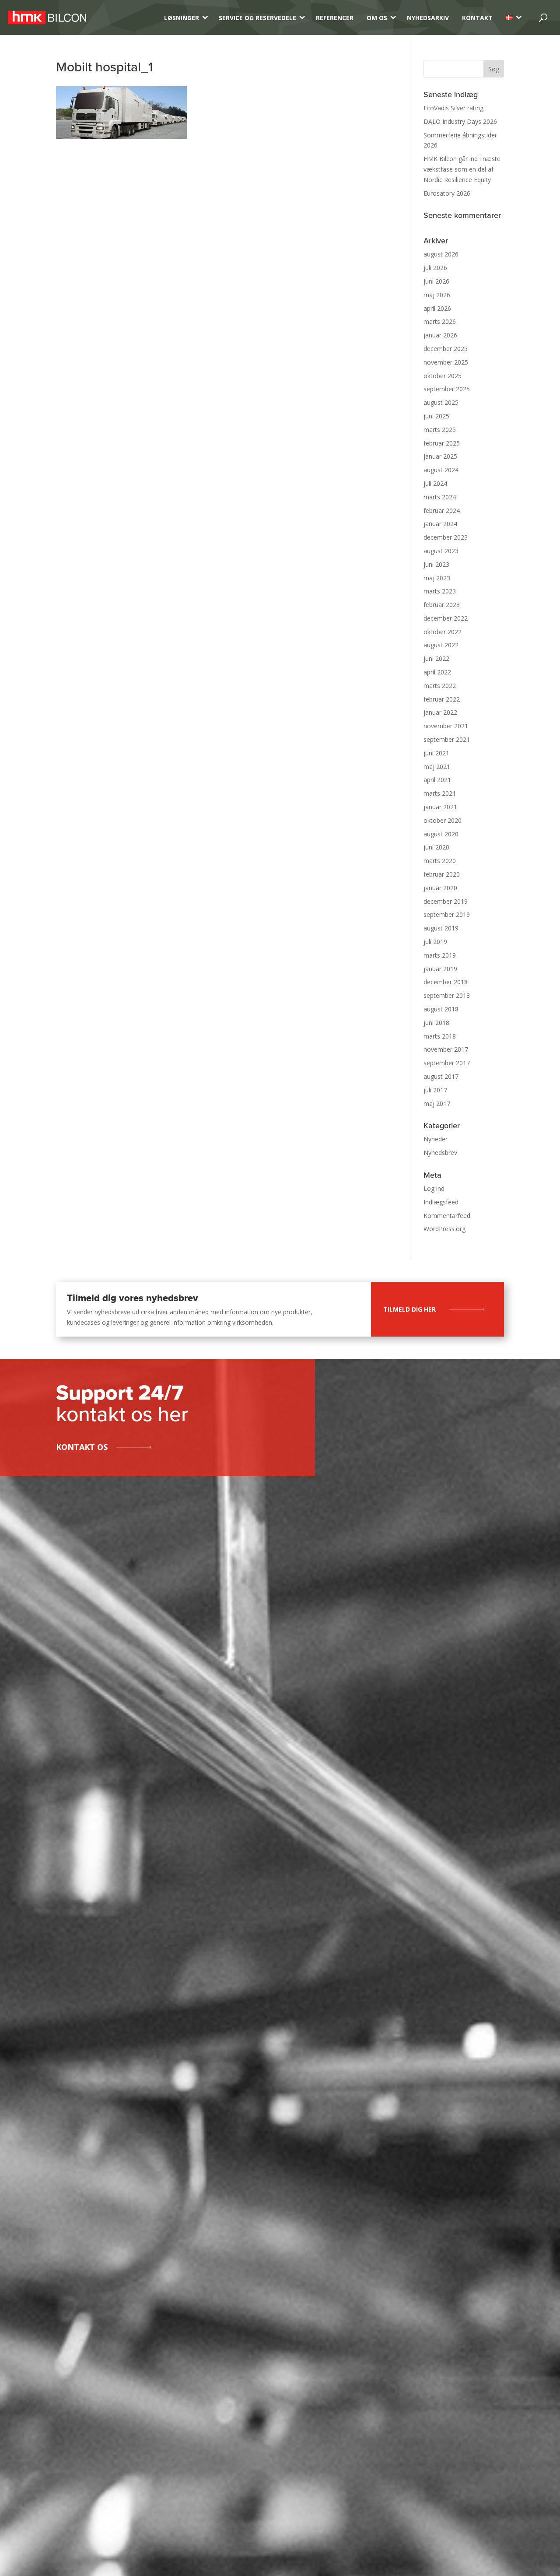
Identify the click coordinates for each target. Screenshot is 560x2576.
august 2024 (441, 470)
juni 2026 (436, 281)
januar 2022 (440, 712)
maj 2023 (437, 578)
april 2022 (437, 672)
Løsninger (182, 18)
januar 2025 (440, 456)
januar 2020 (440, 888)
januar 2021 (440, 807)
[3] (509, 18)
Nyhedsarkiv (428, 18)
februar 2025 (442, 443)
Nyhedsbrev (440, 1153)
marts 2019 (440, 955)
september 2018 (447, 995)
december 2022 (446, 618)
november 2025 (446, 362)
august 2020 (441, 834)
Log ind (434, 1188)
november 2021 (446, 726)
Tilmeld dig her (409, 1309)
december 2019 (446, 901)
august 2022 (441, 645)
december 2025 (446, 349)
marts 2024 (440, 497)
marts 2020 (440, 861)
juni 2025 (436, 416)
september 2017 (447, 1063)
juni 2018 (436, 1023)
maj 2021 (437, 767)
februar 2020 (442, 874)
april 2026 (437, 308)
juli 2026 (435, 268)
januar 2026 (440, 335)
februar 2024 (442, 511)
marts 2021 (440, 793)
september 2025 (447, 389)
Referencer (335, 18)
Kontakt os (82, 1447)
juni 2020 (436, 847)
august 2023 (441, 551)
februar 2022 (442, 699)
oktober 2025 (443, 376)
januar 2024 (440, 524)
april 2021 (437, 780)
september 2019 (447, 914)
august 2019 (441, 928)
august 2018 (441, 1009)
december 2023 (446, 537)
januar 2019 (440, 969)
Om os (377, 18)
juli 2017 (435, 1090)
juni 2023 (436, 564)
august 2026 (441, 254)
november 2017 (446, 1049)
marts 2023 (440, 591)
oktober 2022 (443, 632)
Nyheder (436, 1139)
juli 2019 (435, 942)
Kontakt (477, 18)
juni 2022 (436, 658)
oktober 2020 (443, 820)
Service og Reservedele (257, 18)
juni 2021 (436, 753)
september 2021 (447, 739)
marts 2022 (440, 686)
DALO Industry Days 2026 (460, 121)
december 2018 (446, 982)
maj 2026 (437, 295)
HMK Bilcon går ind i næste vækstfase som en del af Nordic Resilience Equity (462, 169)
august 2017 (441, 1076)
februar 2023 (442, 605)
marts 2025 (440, 430)
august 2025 (441, 402)
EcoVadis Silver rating (453, 108)
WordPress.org (444, 1229)
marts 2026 (440, 321)
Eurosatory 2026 (447, 193)
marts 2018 (440, 1036)
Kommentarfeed (447, 1216)
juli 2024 (435, 483)
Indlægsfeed (441, 1202)
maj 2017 (437, 1104)
